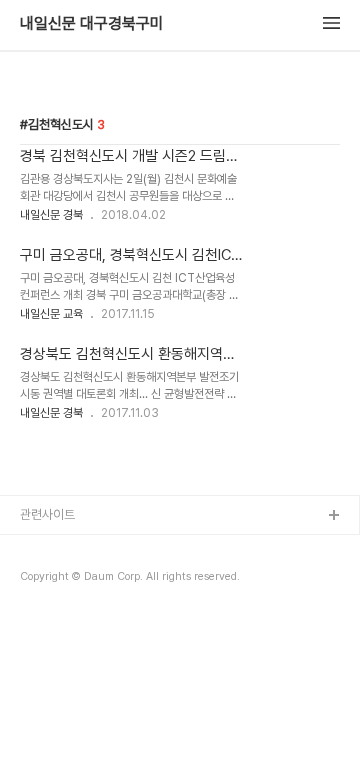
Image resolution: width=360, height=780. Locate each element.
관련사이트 (47, 514)
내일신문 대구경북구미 (92, 24)
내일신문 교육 (51, 314)
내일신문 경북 (51, 215)
